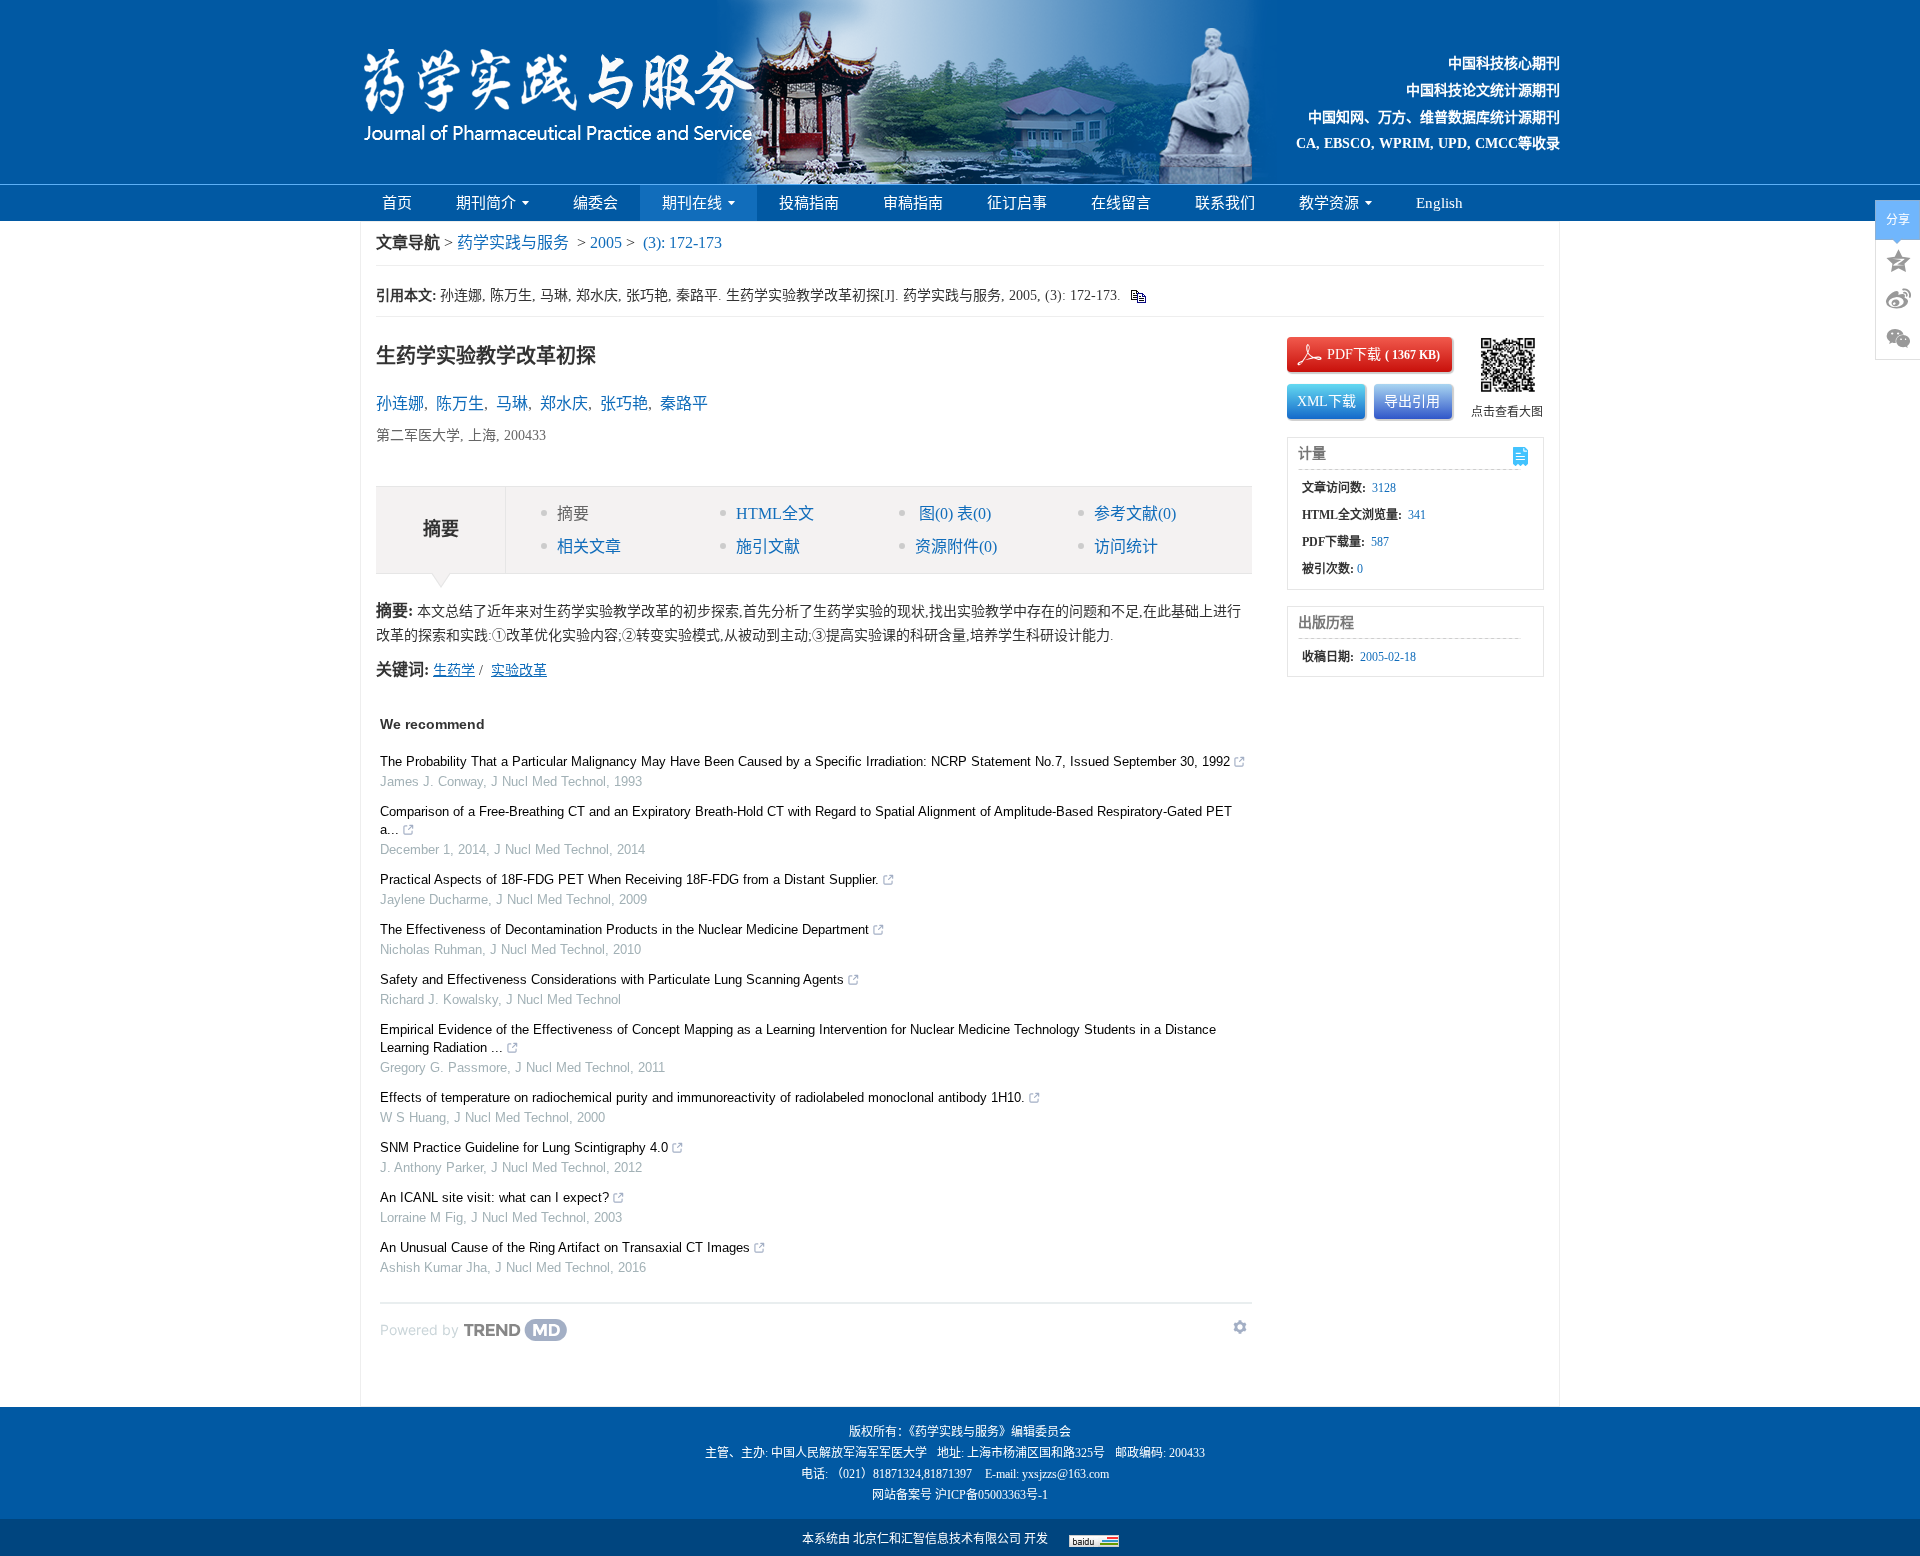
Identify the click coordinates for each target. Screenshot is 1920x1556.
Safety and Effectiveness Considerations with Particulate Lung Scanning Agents (612, 979)
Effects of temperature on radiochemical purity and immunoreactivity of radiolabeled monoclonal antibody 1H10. (702, 1097)
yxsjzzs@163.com (1065, 1474)
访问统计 (1126, 546)
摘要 (573, 513)
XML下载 (1326, 401)
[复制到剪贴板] (1137, 295)
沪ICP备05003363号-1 (991, 1495)
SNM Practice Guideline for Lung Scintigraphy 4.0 (524, 1147)
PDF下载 (1337, 354)
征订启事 (1017, 203)
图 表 (953, 513)
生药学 (454, 670)
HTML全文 (775, 513)
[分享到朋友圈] (1898, 339)
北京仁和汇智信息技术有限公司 (937, 1539)
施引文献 (768, 546)
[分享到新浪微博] (1898, 299)
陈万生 (460, 403)
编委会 (595, 203)
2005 (606, 242)
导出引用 (1412, 401)
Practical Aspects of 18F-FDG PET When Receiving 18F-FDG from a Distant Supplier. (629, 879)
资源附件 (956, 546)
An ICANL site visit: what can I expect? (494, 1197)
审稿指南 (913, 203)
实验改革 (519, 670)
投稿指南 (809, 203)
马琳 (512, 403)
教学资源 (1329, 203)
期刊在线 (692, 203)
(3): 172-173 (682, 242)
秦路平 (684, 403)
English (1439, 203)
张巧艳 (624, 403)
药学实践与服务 (513, 242)
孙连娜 (400, 403)
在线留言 (1121, 203)
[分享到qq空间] (1898, 259)
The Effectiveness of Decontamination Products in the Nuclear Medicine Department (624, 929)
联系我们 (1225, 203)
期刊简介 (486, 203)
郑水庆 (564, 403)
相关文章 (589, 546)
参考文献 (1135, 513)
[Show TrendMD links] (1240, 1327)
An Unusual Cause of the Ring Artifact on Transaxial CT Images (565, 1247)
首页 (397, 203)
